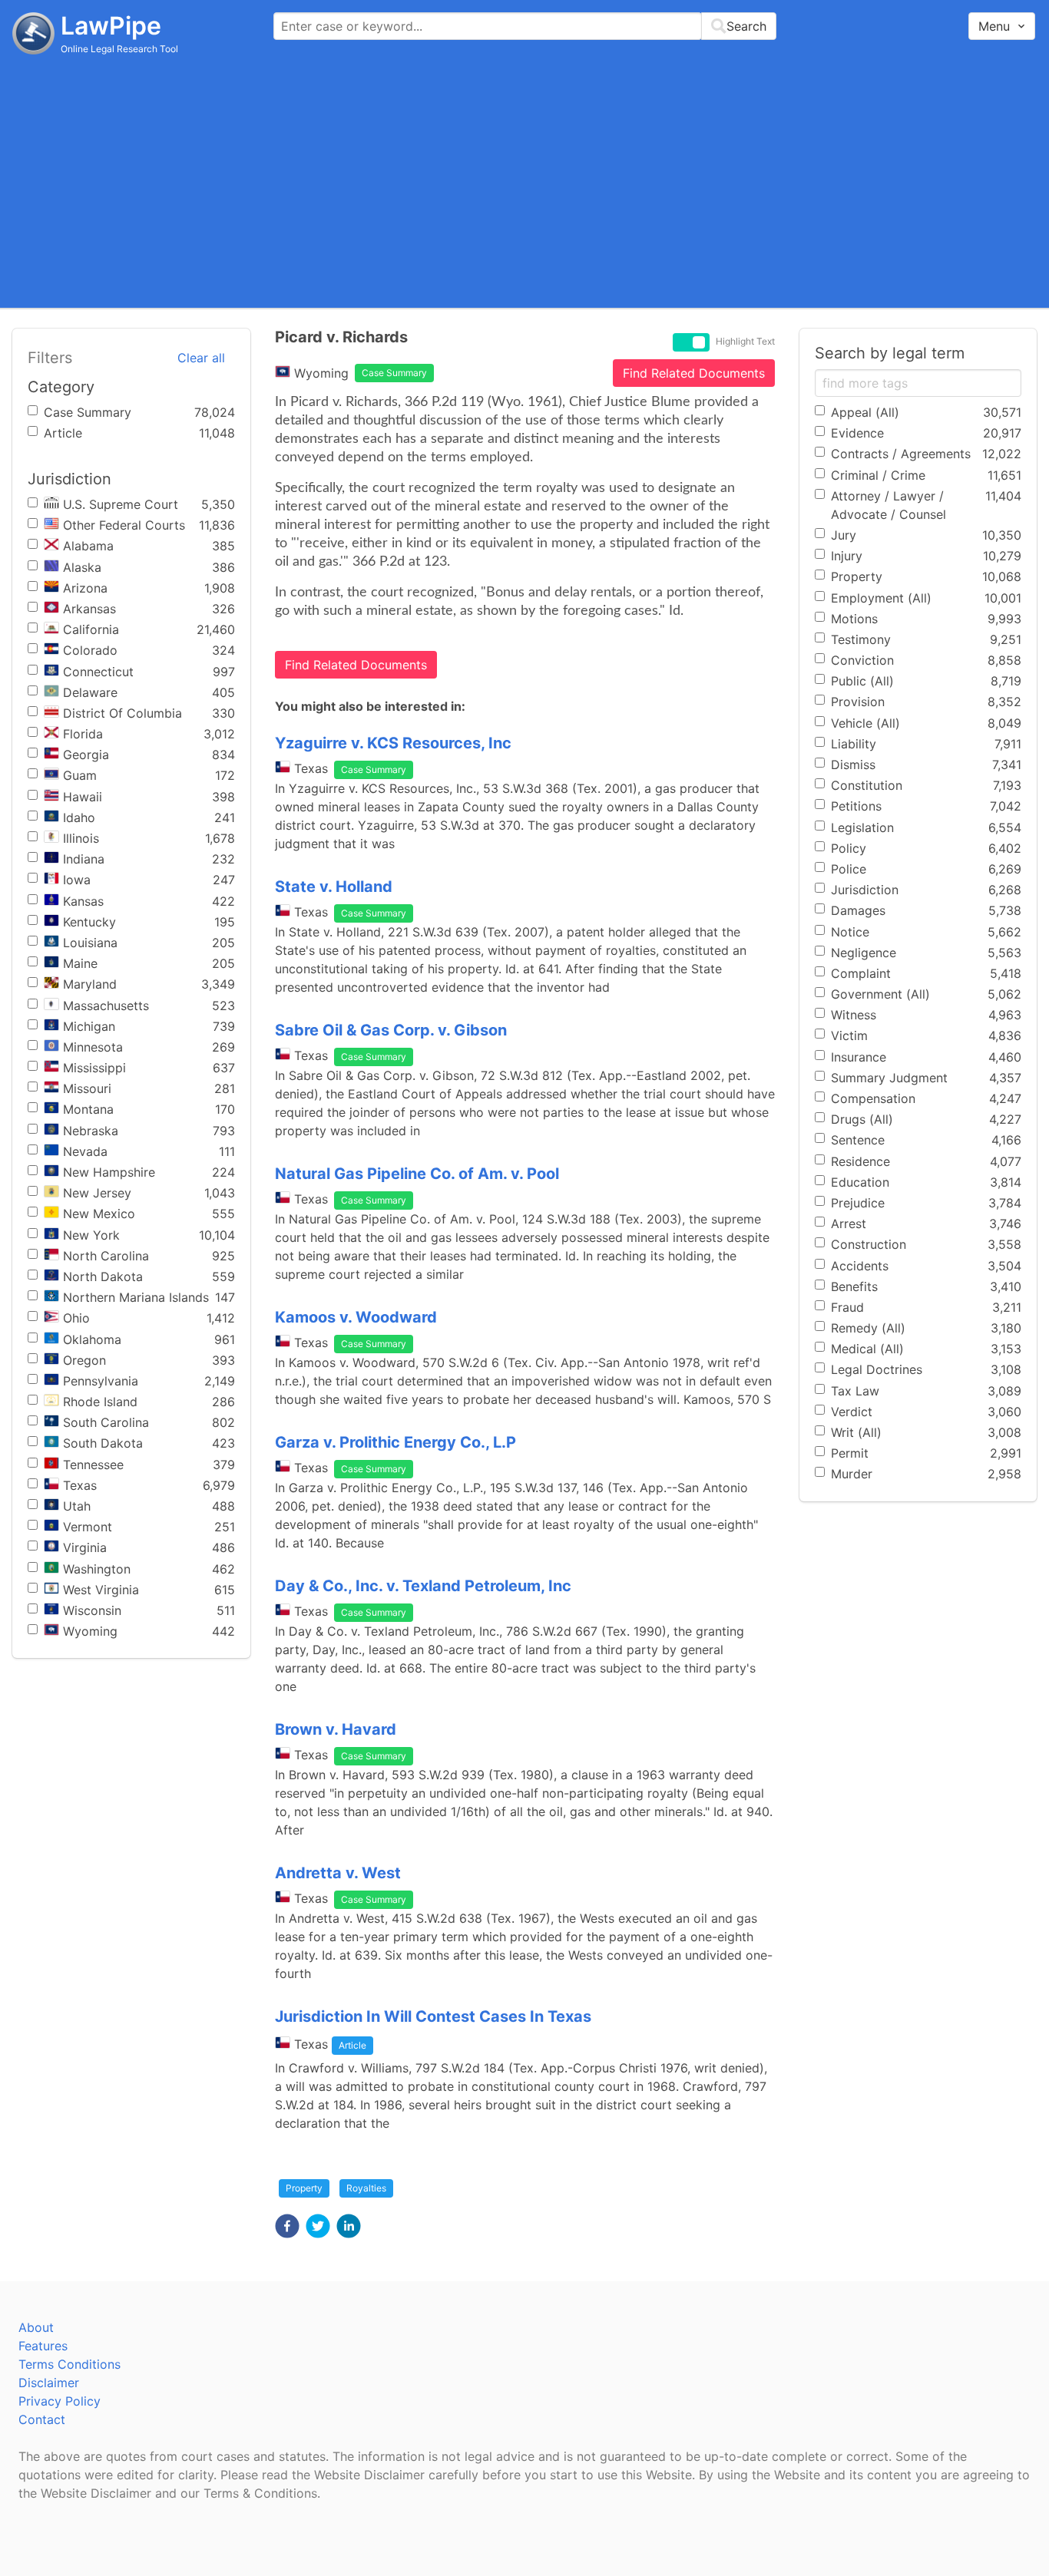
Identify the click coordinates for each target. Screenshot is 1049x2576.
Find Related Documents (694, 373)
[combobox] (525, 26)
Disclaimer (49, 2383)
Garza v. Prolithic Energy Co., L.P (395, 1442)
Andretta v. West (338, 1873)
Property (304, 2188)
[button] (287, 2226)
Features (43, 2346)
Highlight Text (745, 342)
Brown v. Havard (336, 1729)
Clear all (201, 358)
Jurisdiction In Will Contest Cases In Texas (433, 2016)
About (36, 2327)
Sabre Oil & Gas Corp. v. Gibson (391, 1030)
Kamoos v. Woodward (356, 1317)
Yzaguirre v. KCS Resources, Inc (393, 743)
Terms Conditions (69, 2364)
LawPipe (111, 26)
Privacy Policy (60, 2401)
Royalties (366, 2188)
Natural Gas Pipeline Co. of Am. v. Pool (417, 1174)
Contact (42, 2419)
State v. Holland (334, 887)
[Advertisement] (524, 180)
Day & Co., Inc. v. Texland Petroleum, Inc (423, 1586)
